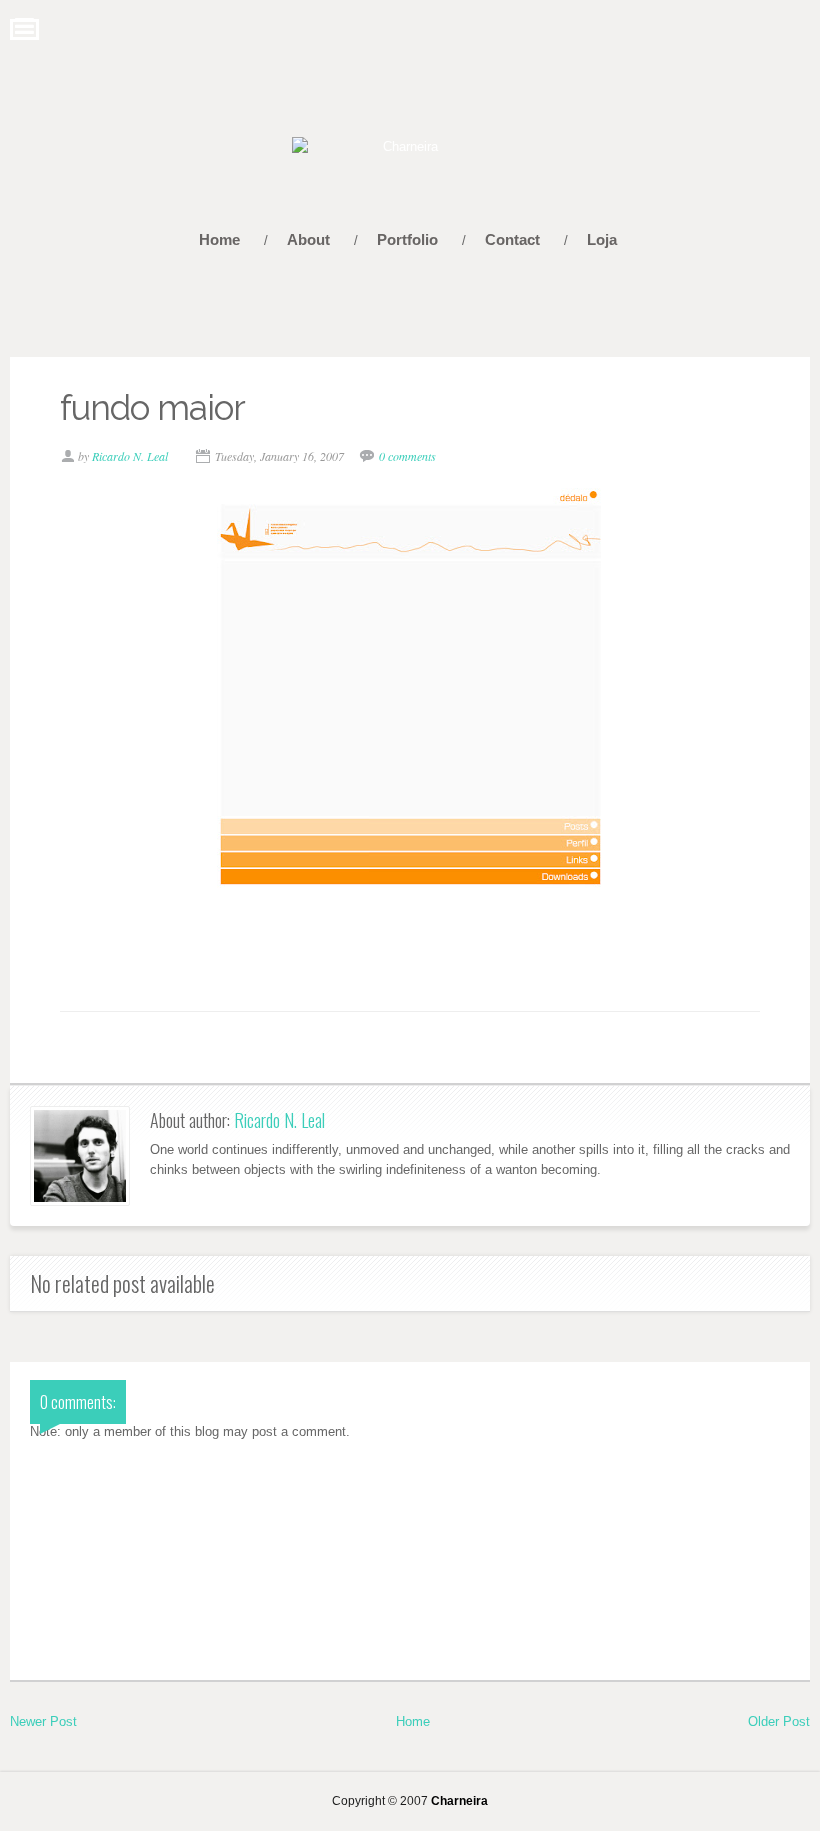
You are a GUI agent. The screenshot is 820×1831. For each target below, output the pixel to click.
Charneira (459, 1800)
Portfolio (407, 239)
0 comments (407, 456)
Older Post (779, 1721)
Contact (512, 239)
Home (219, 239)
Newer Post (43, 1721)
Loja (602, 239)
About (308, 239)
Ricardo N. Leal (279, 1120)
